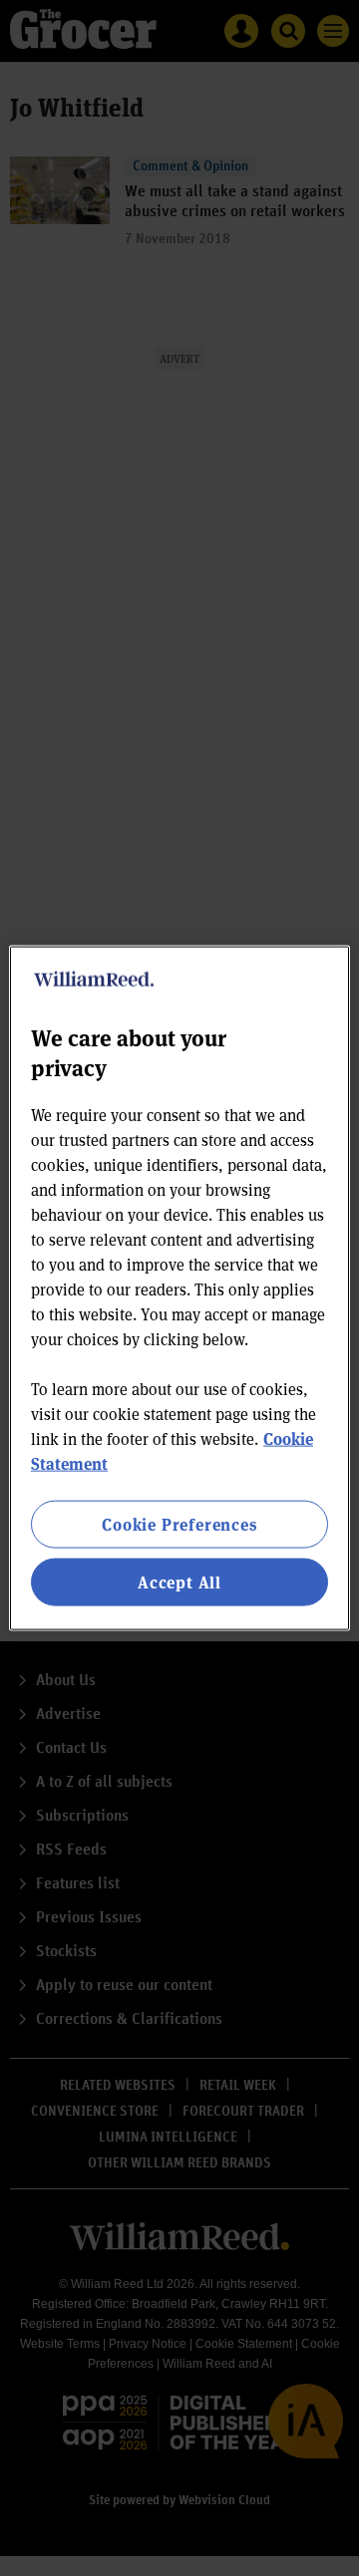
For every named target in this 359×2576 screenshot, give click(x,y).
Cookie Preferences (179, 1523)
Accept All (179, 1582)
